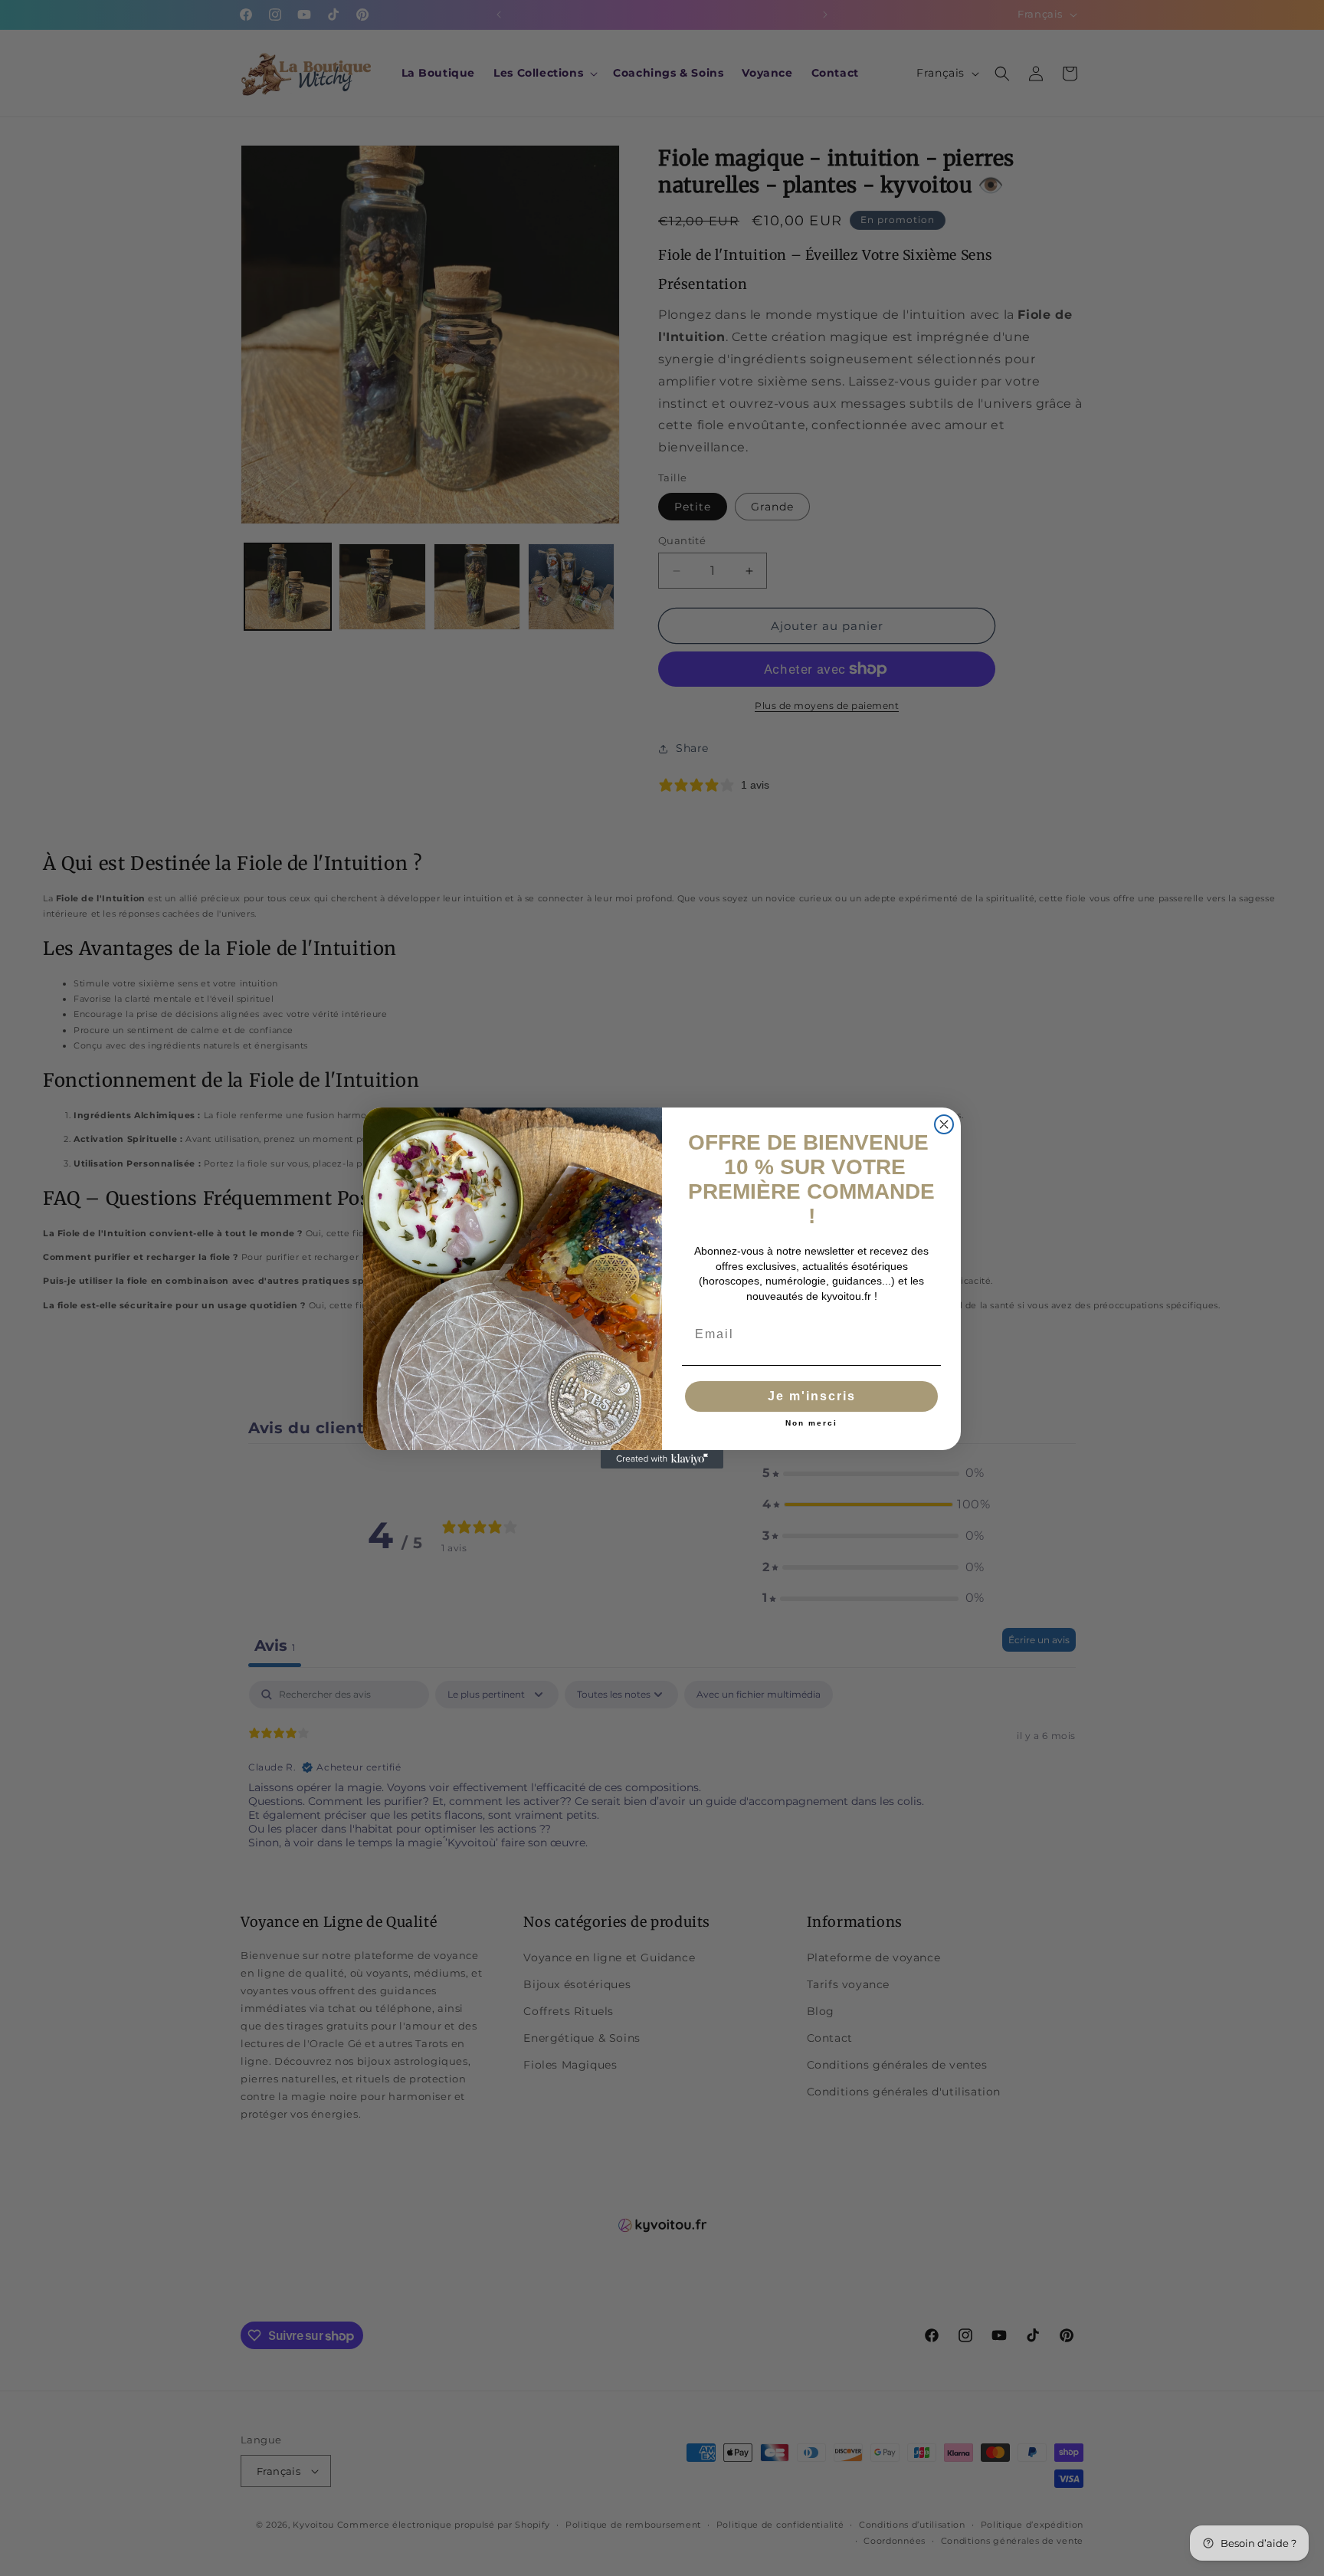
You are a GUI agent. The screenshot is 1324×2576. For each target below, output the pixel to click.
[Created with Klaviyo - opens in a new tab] (662, 1459)
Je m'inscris (812, 1396)
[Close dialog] (944, 1124)
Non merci (811, 1423)
